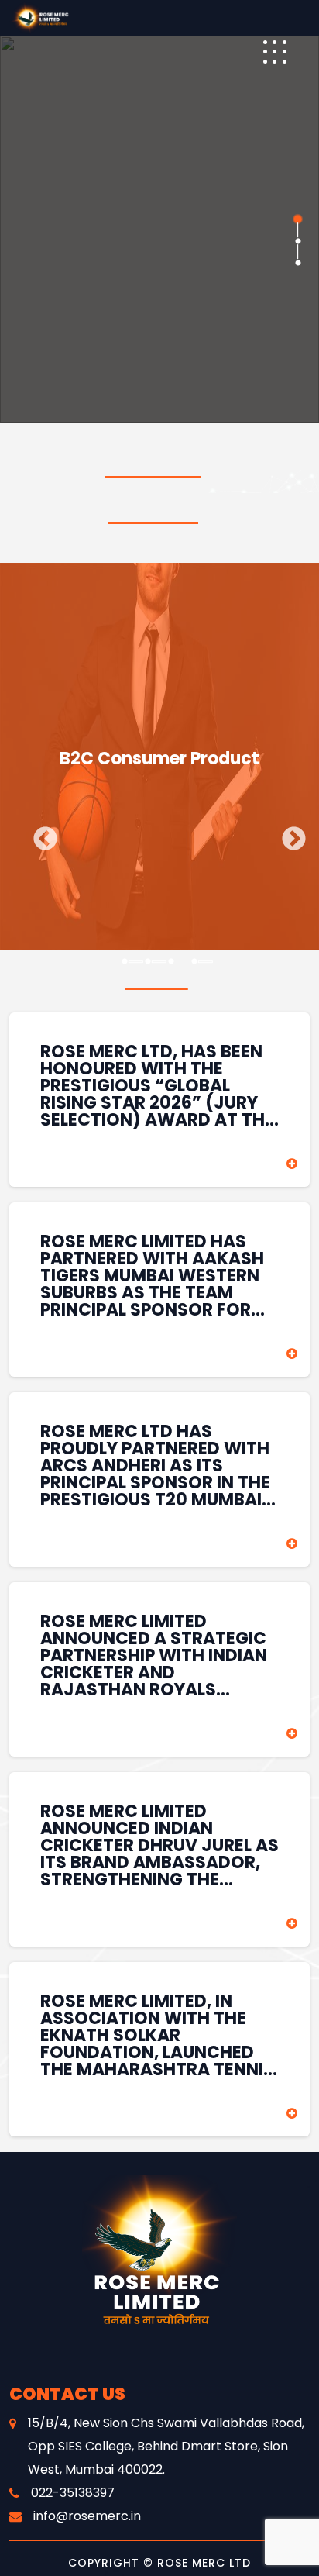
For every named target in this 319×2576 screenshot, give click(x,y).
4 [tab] (194, 962)
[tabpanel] (159, 229)
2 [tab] (297, 241)
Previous (39, 834)
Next (288, 834)
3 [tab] (297, 263)
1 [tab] (297, 219)
